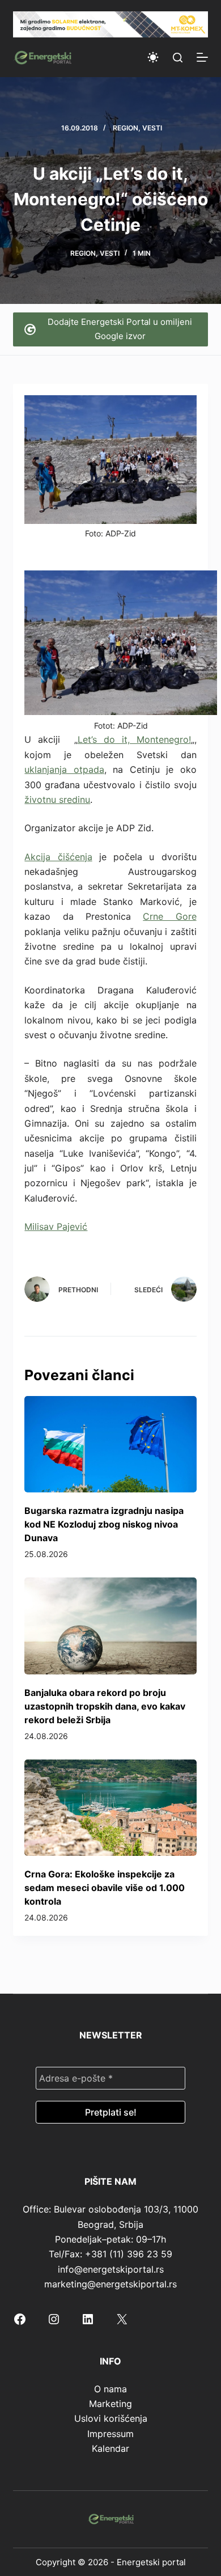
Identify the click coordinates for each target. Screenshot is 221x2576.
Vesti (152, 128)
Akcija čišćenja (58, 857)
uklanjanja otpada (64, 769)
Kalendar (110, 2448)
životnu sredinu (57, 800)
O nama (110, 2389)
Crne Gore (169, 916)
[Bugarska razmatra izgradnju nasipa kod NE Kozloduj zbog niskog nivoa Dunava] (110, 1444)
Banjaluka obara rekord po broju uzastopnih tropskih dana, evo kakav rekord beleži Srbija (105, 1706)
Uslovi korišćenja (111, 2418)
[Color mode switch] (153, 57)
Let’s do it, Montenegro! (134, 739)
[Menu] (202, 57)
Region (126, 128)
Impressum (110, 2434)
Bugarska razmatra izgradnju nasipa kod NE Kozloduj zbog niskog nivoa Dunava (104, 1524)
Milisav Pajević (56, 1226)
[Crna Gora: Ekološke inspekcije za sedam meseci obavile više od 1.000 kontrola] (110, 1808)
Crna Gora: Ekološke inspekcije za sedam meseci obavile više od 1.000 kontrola (105, 1888)
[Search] (178, 58)
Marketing (110, 2404)
